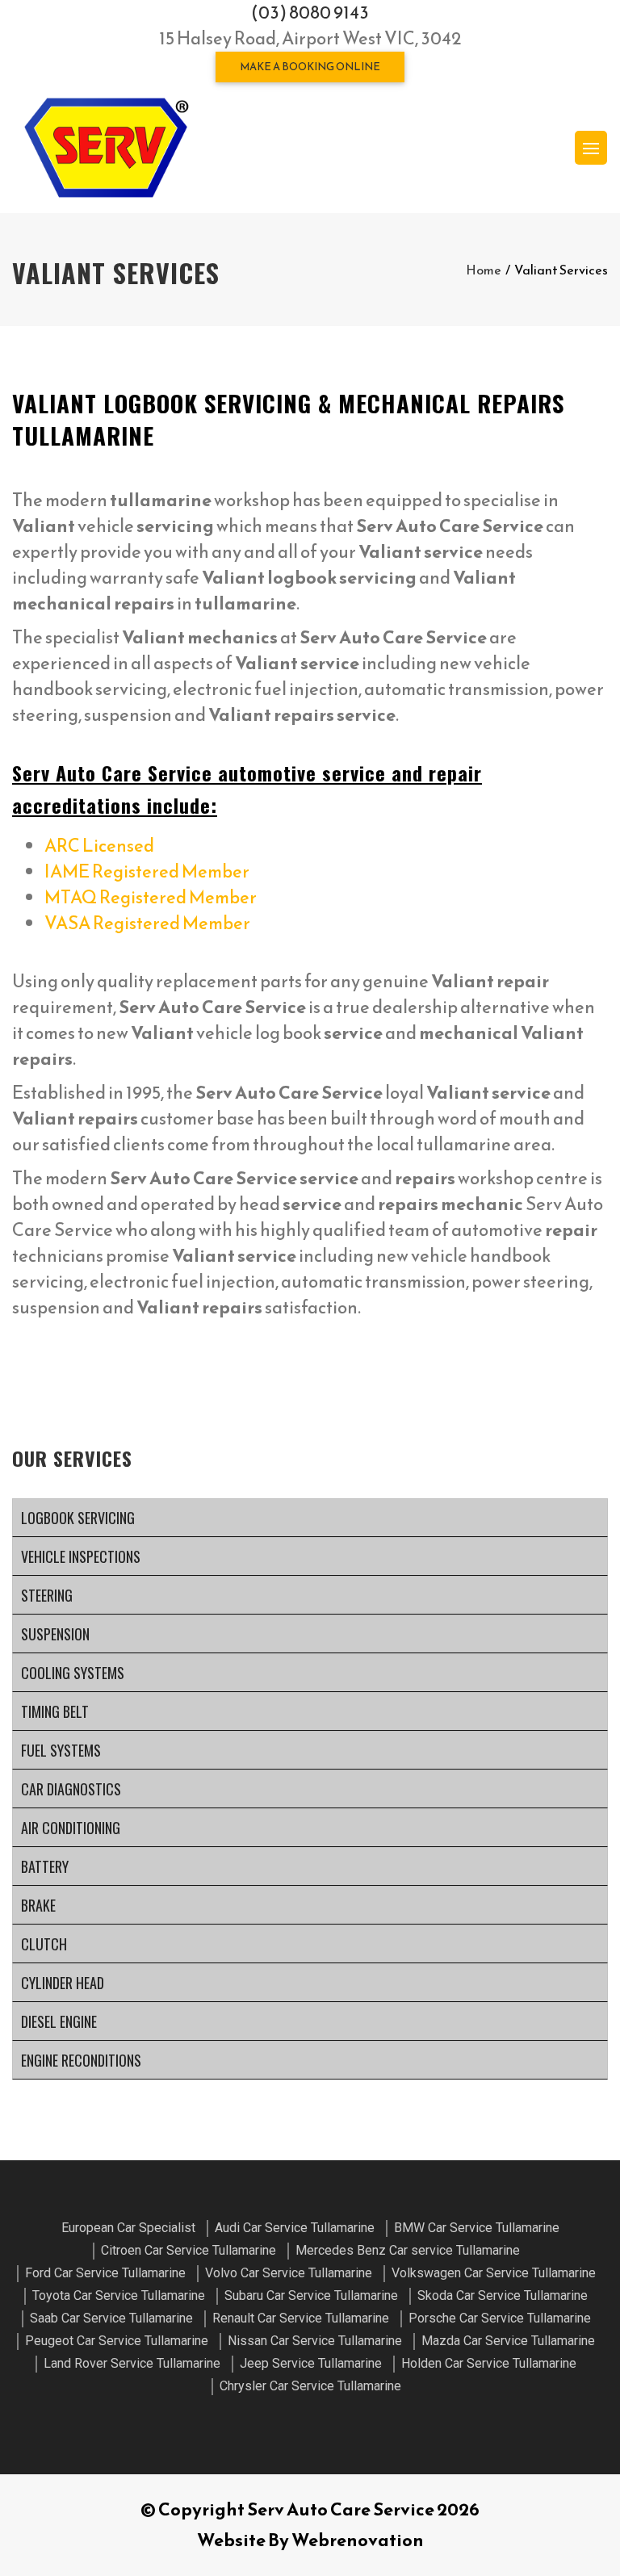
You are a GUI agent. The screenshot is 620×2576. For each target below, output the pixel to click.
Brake (38, 1905)
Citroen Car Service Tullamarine (189, 2250)
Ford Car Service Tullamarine (105, 2273)
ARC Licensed (99, 846)
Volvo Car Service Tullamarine (289, 2273)
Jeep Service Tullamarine (311, 2363)
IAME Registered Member (147, 871)
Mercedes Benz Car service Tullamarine (408, 2250)
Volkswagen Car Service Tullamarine (494, 2273)
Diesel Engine (59, 2021)
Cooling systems (73, 1673)
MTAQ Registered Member (151, 897)
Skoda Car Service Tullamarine (503, 2295)
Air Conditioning (71, 1828)
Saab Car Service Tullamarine (111, 2318)
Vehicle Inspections (81, 1556)
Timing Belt (55, 1711)
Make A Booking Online (310, 67)
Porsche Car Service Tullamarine (500, 2318)
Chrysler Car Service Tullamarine (310, 2386)
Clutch (44, 1944)
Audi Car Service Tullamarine (295, 2228)
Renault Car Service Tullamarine (301, 2318)
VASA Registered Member (147, 923)
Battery (45, 1866)
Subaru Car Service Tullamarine (311, 2295)
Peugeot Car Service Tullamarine (117, 2341)
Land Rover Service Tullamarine (132, 2363)
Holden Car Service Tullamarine (489, 2363)
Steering (47, 1595)
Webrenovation (358, 2540)
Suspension (55, 1634)
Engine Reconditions (81, 2060)
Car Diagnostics (71, 1789)
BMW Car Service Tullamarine (477, 2228)
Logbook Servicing (78, 1518)
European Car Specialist (128, 2228)
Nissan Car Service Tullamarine (315, 2341)
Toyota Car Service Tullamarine (119, 2295)
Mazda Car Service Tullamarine (508, 2341)
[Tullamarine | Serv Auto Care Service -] (106, 148)
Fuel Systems (61, 1750)
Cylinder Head (63, 1983)
